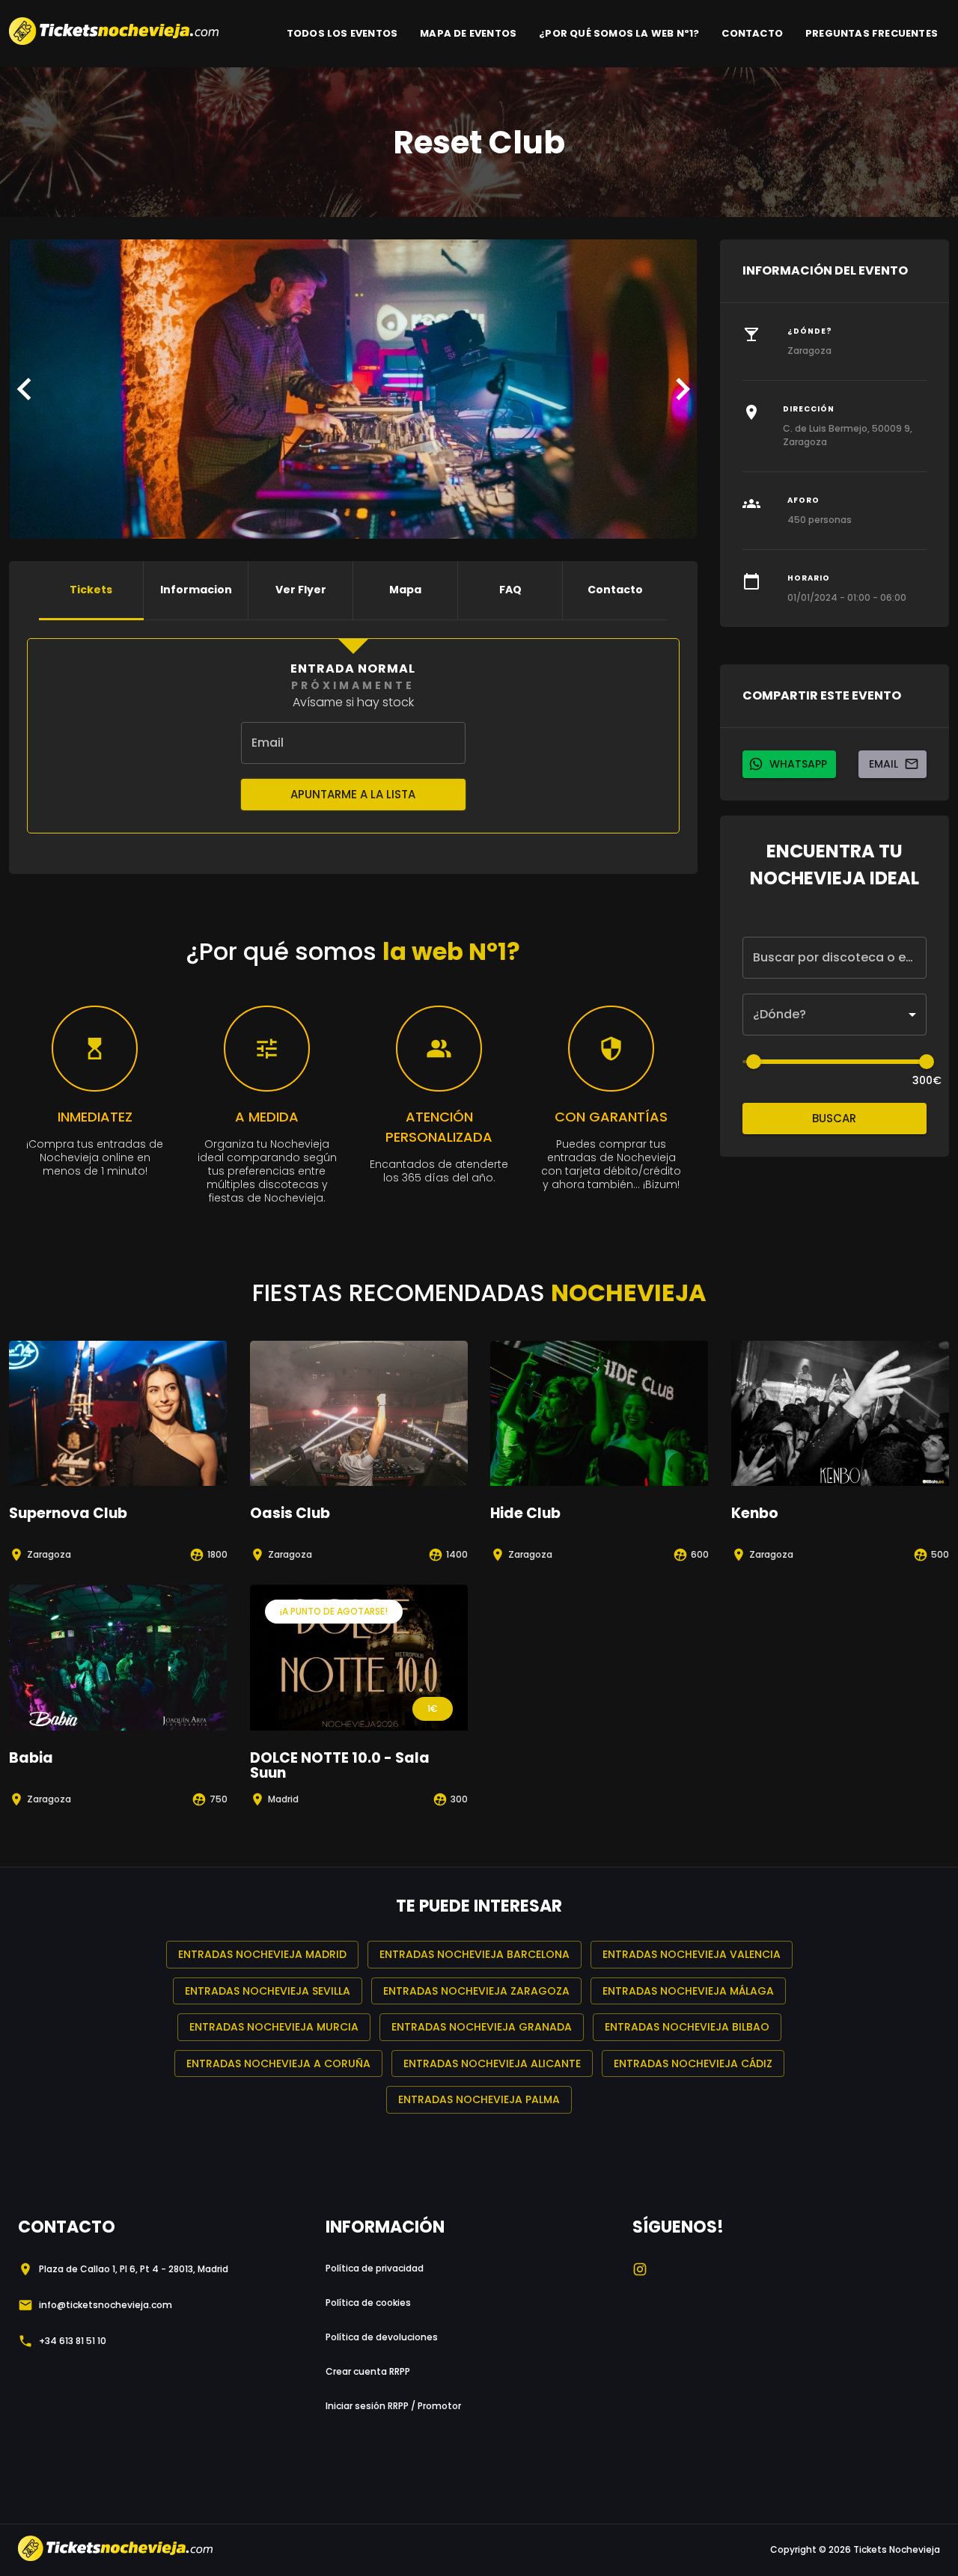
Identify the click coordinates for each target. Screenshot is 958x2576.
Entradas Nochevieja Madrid (262, 1954)
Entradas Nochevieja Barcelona (475, 1954)
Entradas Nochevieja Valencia (692, 1954)
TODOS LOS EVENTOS (342, 33)
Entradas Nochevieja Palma (479, 2099)
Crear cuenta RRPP (368, 2371)
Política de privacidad (375, 2268)
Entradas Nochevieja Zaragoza (476, 1991)
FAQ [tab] (510, 590)
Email (884, 764)
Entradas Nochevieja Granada (482, 2027)
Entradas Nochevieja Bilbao (687, 2027)
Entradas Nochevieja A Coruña (278, 2063)
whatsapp (798, 764)
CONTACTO (752, 33)
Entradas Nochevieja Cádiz (693, 2063)
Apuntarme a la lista (353, 794)
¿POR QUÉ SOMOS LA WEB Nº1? (619, 33)
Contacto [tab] (615, 590)
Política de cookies (368, 2303)
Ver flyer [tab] (301, 590)
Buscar (834, 1118)
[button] (835, 1015)
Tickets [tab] (91, 590)
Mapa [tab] (405, 590)
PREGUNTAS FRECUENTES (872, 33)
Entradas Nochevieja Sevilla (268, 1991)
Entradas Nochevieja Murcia (274, 2027)
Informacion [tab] (196, 590)
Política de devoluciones (382, 2337)
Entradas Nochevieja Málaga (688, 1991)
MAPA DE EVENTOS (468, 33)
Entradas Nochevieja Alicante (492, 2063)
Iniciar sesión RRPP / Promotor (393, 2406)
